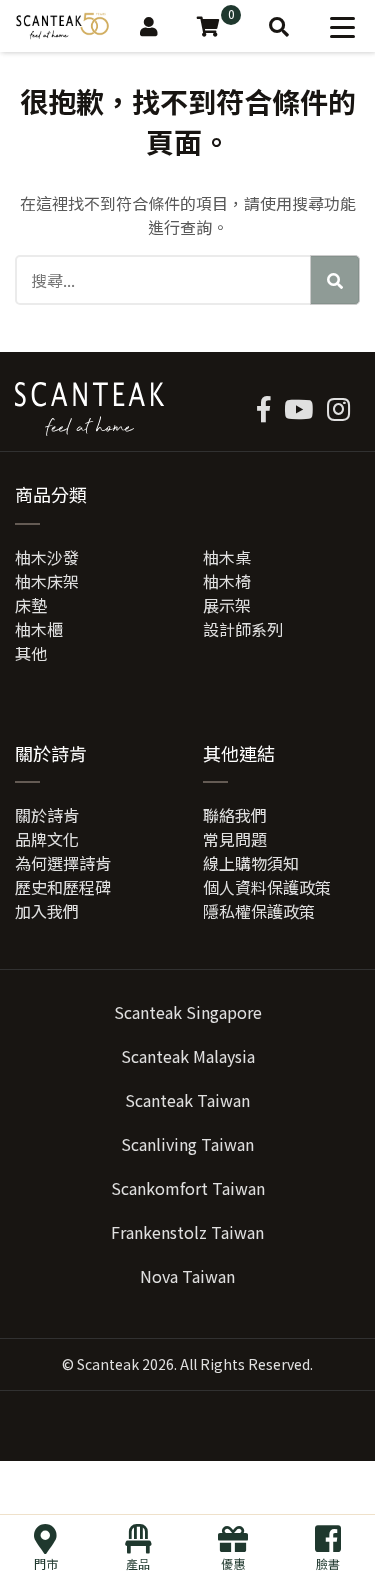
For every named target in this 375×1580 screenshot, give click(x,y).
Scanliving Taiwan (187, 1144)
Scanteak (108, 1364)
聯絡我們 (235, 815)
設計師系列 (243, 629)
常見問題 (235, 839)
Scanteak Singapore (188, 1012)
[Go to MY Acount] (149, 26)
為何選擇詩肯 (63, 863)
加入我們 (47, 911)
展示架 (227, 605)
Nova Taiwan (187, 1276)
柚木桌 (227, 557)
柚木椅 (227, 581)
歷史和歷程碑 (63, 887)
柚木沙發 (47, 557)
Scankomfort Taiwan (188, 1188)
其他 (31, 653)
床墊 (31, 605)
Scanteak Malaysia (188, 1056)
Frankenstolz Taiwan (187, 1232)
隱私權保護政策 (259, 911)
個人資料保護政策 (267, 887)
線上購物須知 (251, 863)
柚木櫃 (39, 629)
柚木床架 (47, 581)
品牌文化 (47, 839)
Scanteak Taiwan (187, 1100)
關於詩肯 (47, 815)
